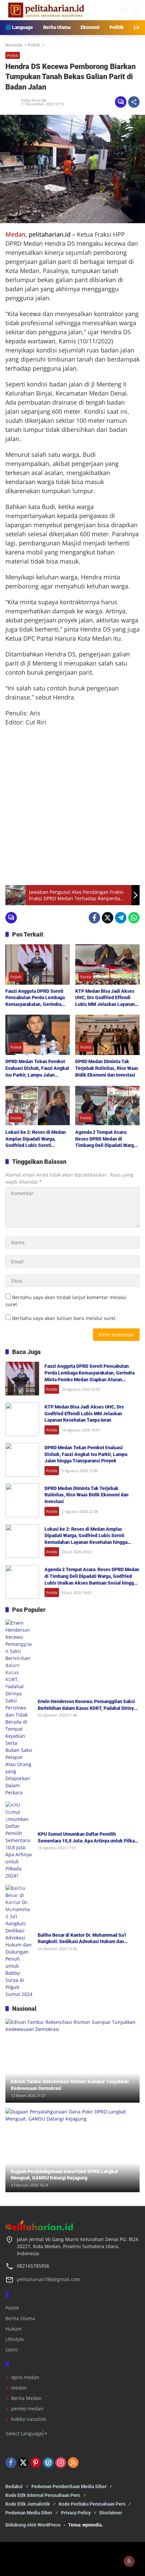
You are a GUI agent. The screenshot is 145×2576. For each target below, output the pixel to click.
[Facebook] (94, 918)
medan (19, 2388)
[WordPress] (48, 2463)
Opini (12, 2350)
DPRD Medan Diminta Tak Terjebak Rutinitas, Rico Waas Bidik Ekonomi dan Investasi (107, 1068)
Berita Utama (20, 2318)
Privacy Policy (76, 2513)
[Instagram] (61, 2463)
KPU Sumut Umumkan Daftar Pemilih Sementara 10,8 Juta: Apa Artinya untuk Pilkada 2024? (89, 1838)
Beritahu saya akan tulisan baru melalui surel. (64, 1318)
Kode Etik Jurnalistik (28, 2504)
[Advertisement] (72, 806)
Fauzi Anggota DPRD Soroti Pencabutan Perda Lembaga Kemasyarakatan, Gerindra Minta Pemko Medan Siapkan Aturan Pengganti (36, 998)
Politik (13, 55)
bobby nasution (29, 2419)
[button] (124, 10)
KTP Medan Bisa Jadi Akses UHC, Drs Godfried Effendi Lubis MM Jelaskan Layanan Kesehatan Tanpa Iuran (105, 998)
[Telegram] (121, 918)
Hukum (13, 2329)
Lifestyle (15, 2339)
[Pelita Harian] (46, 10)
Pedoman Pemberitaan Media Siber (69, 2486)
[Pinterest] (36, 2463)
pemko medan (27, 2409)
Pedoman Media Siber (29, 2513)
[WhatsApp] (134, 918)
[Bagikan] (134, 102)
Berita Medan (26, 2398)
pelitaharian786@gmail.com (49, 2279)
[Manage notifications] (129, 2561)
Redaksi (14, 2486)
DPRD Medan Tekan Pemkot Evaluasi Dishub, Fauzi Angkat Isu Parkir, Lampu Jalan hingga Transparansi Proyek (37, 1069)
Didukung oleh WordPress (33, 2525)
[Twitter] (108, 918)
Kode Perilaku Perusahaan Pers (92, 2504)
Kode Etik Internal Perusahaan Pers (43, 2495)
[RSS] (73, 2463)
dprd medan (25, 2377)
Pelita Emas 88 (33, 100)
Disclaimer (111, 2513)
